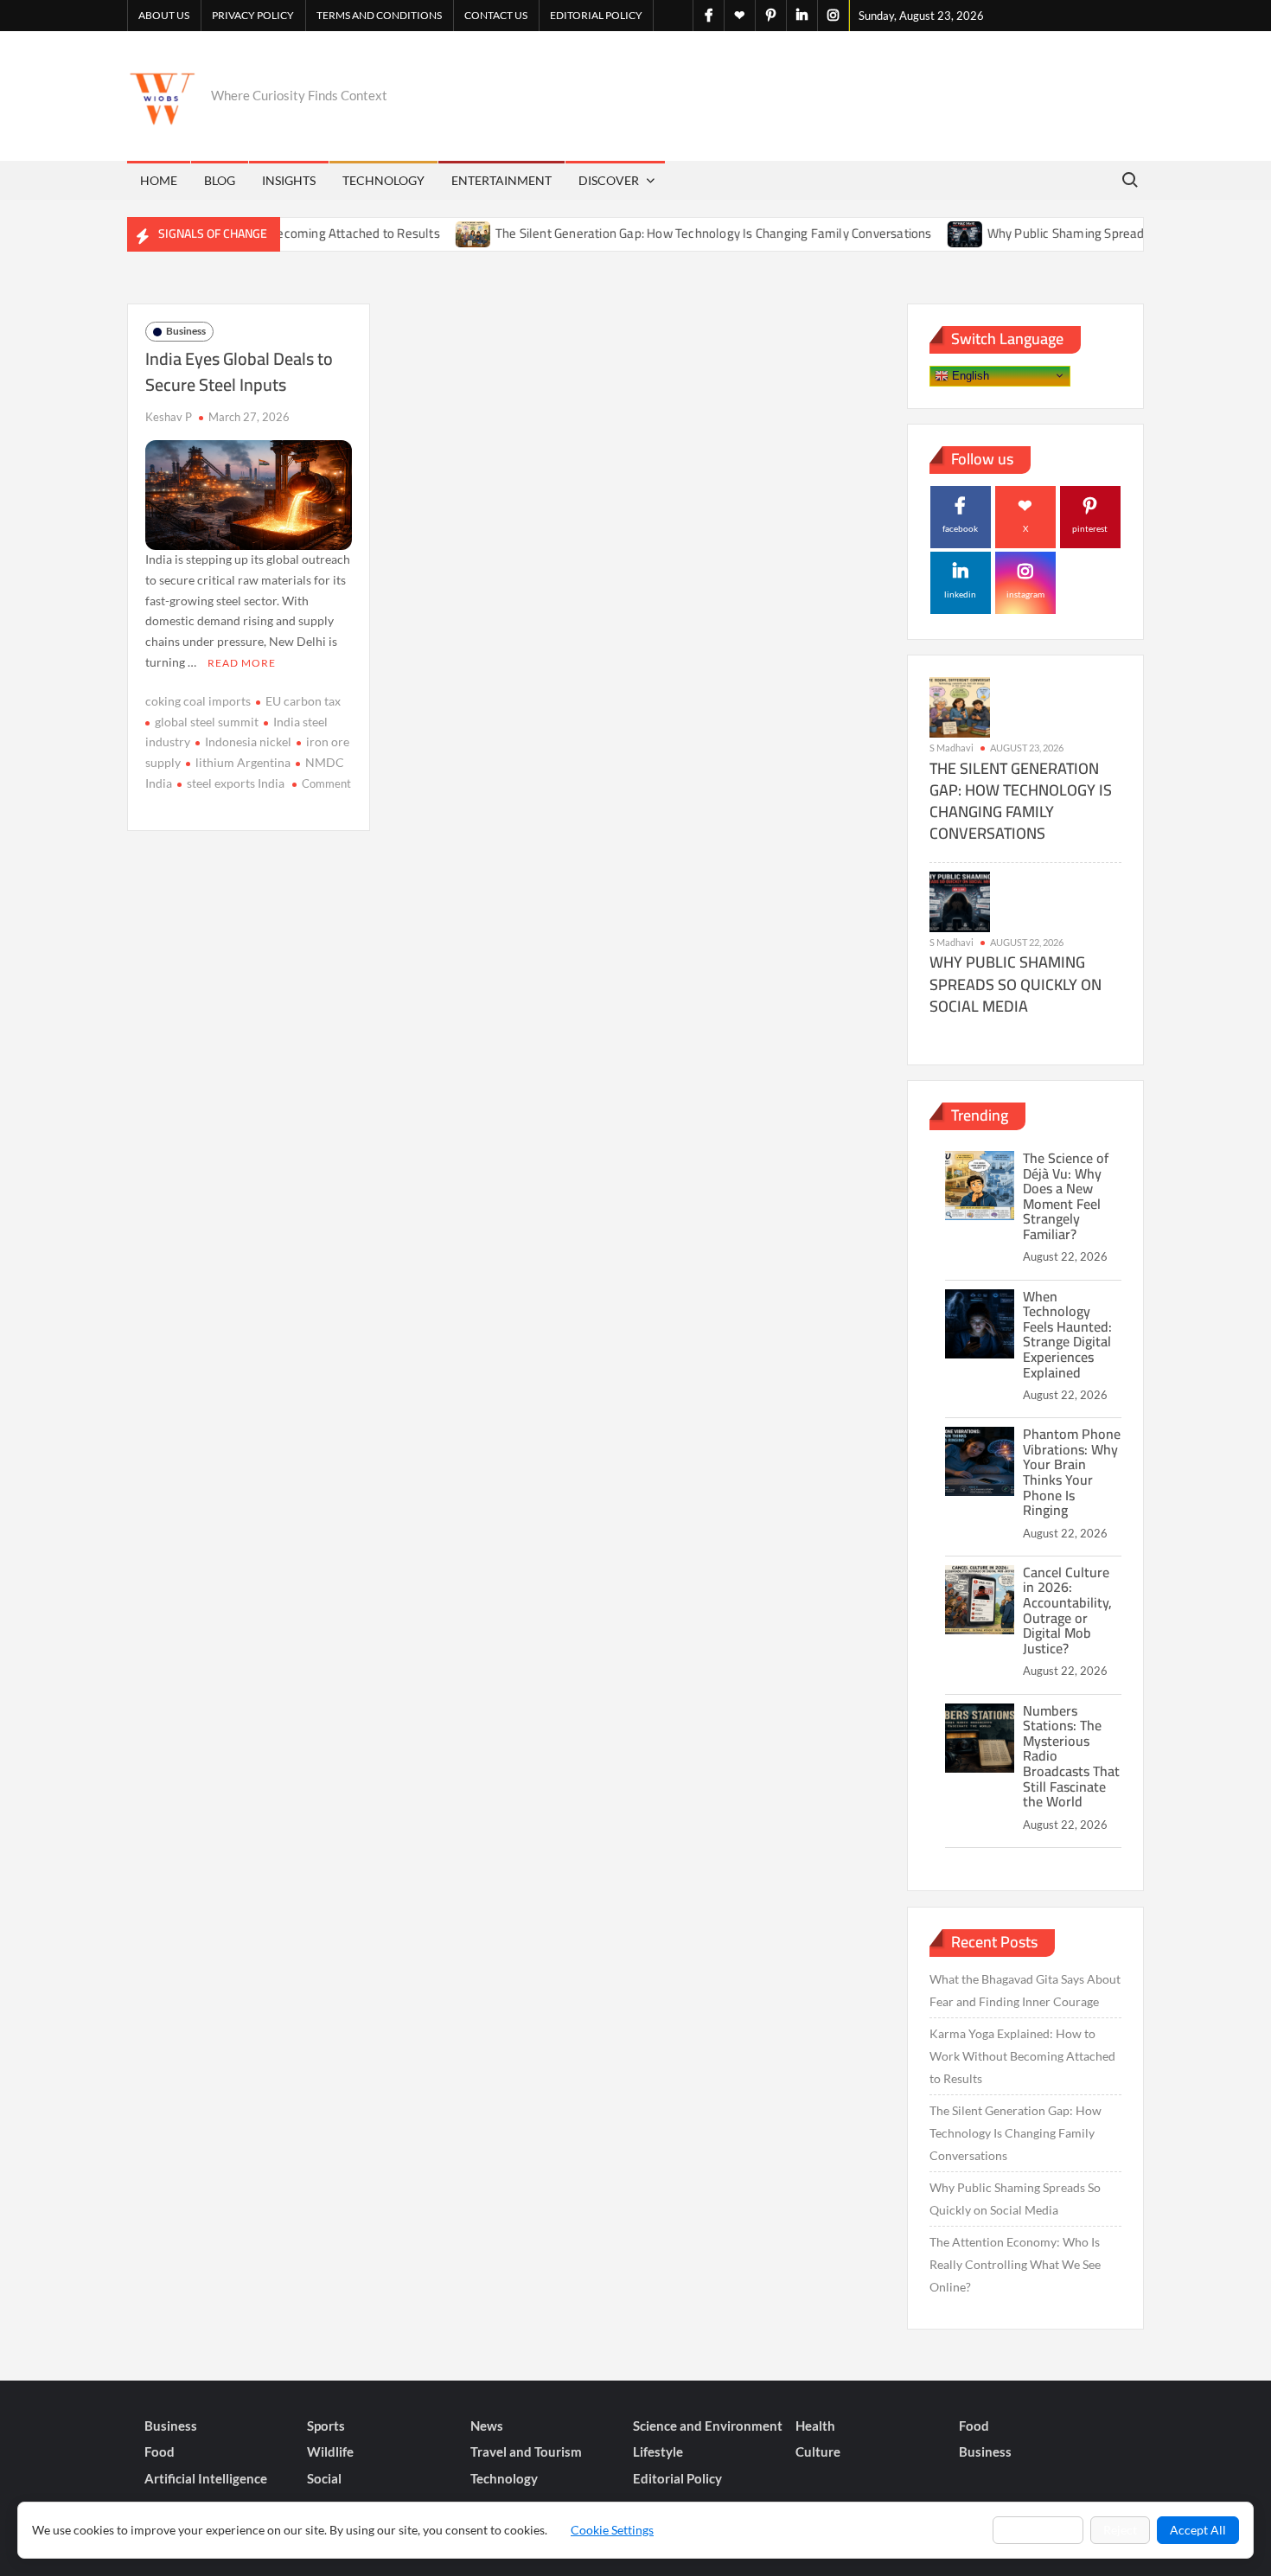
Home (159, 180)
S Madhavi (952, 748)
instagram (1025, 594)
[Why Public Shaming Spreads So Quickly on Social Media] (921, 233)
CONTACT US (496, 15)
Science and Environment (708, 2426)
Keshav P (169, 417)
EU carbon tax (303, 701)
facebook (960, 528)
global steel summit (207, 722)
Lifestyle (658, 2451)
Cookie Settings (612, 2530)
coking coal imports (198, 701)
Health (815, 2426)
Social (324, 2478)
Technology (383, 180)
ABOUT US (164, 15)
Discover (609, 180)
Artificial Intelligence (206, 2478)
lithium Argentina (243, 762)
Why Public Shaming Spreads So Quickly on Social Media (1101, 233)
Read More (242, 663)
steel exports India (236, 783)
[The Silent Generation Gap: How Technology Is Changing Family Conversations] (429, 233)
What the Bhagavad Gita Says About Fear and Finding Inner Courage (1025, 1990)
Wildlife (330, 2451)
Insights (289, 180)
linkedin (960, 594)
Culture (818, 2451)
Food (974, 2426)
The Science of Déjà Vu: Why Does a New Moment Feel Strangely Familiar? (1066, 1196)
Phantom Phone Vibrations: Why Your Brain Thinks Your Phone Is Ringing (1072, 1472)
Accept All (1198, 2530)
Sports (326, 2426)
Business (186, 331)
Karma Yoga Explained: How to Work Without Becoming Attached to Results (1022, 2056)
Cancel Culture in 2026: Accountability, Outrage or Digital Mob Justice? (1067, 1610)
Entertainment (501, 180)
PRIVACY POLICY (253, 15)
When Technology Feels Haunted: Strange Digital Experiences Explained (1067, 1334)
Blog (220, 180)
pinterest (1090, 528)
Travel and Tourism (526, 2451)
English (969, 375)
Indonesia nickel (248, 741)
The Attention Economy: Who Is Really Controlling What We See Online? (1015, 2264)
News (487, 2426)
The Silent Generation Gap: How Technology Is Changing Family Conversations (669, 233)
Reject (1120, 2530)
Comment (326, 783)
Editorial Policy (596, 15)
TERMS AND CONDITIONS (379, 15)
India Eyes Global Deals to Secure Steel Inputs (239, 371)
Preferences (1038, 2530)
